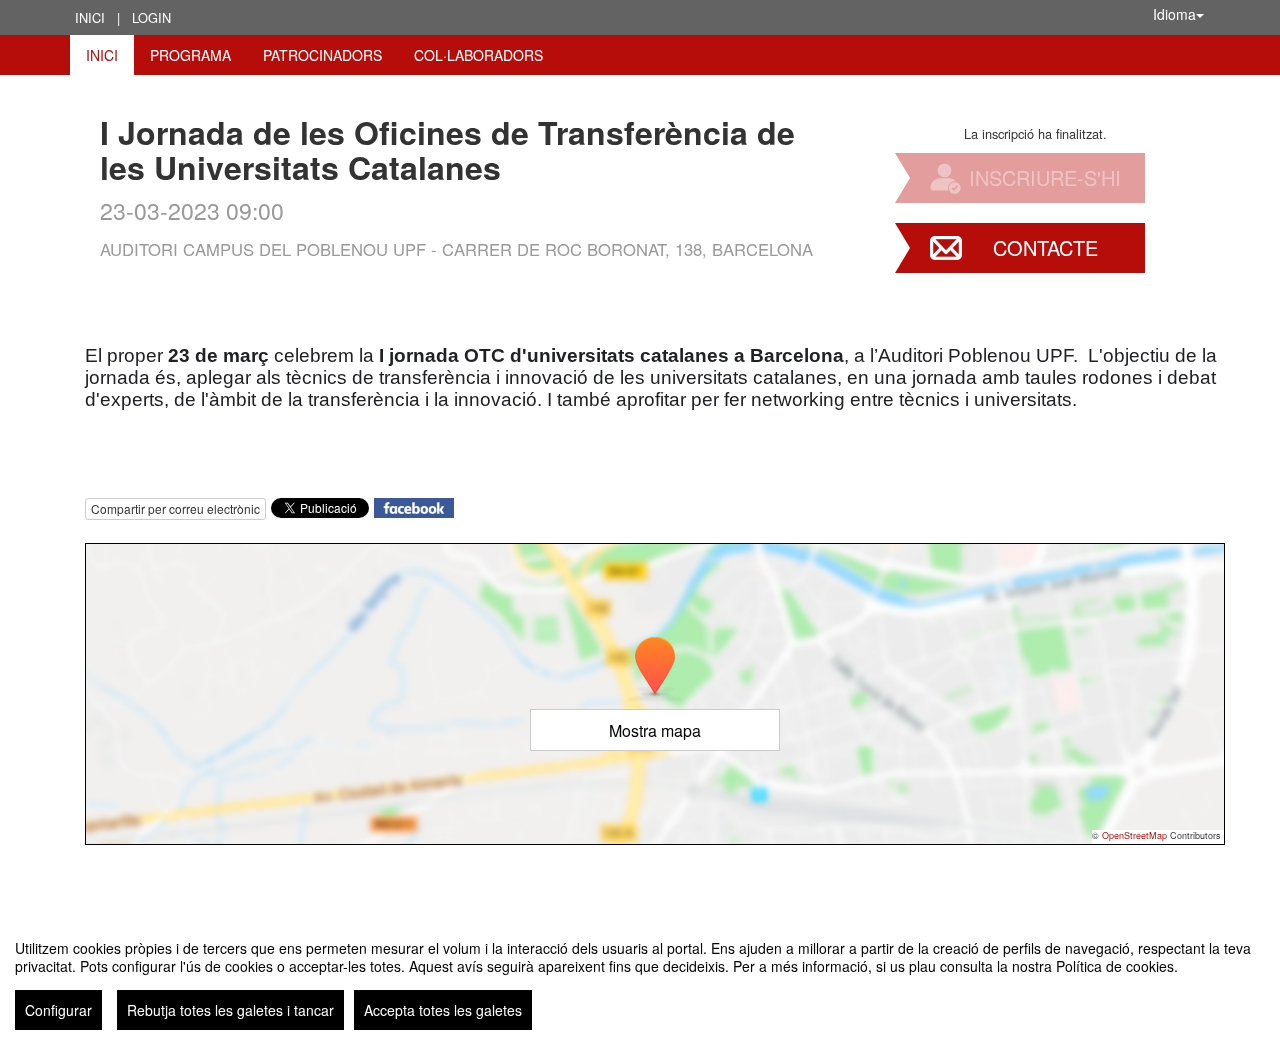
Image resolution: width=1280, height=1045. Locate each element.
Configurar (58, 1010)
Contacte (1045, 247)
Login (151, 17)
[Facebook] (414, 506)
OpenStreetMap (1134, 835)
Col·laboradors (478, 55)
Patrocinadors (322, 55)
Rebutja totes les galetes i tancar (230, 1010)
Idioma (1174, 14)
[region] (640, 977)
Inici (90, 17)
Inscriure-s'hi (1045, 177)
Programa (190, 55)
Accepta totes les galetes (443, 1010)
